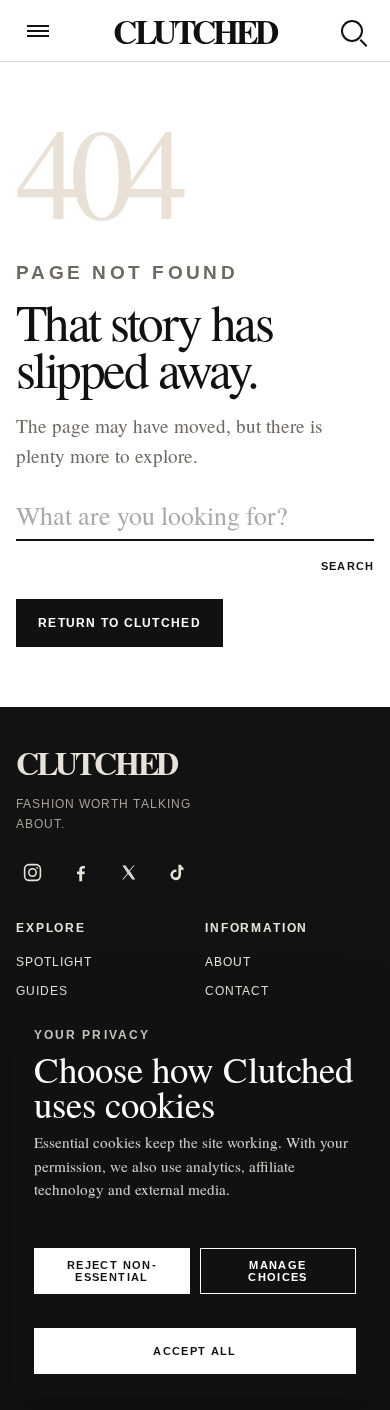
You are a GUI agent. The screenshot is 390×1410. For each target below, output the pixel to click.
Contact (237, 991)
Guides (42, 991)
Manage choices (277, 1271)
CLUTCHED (194, 31)
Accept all (194, 1351)
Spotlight (54, 962)
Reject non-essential (112, 1271)
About (228, 962)
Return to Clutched (119, 623)
